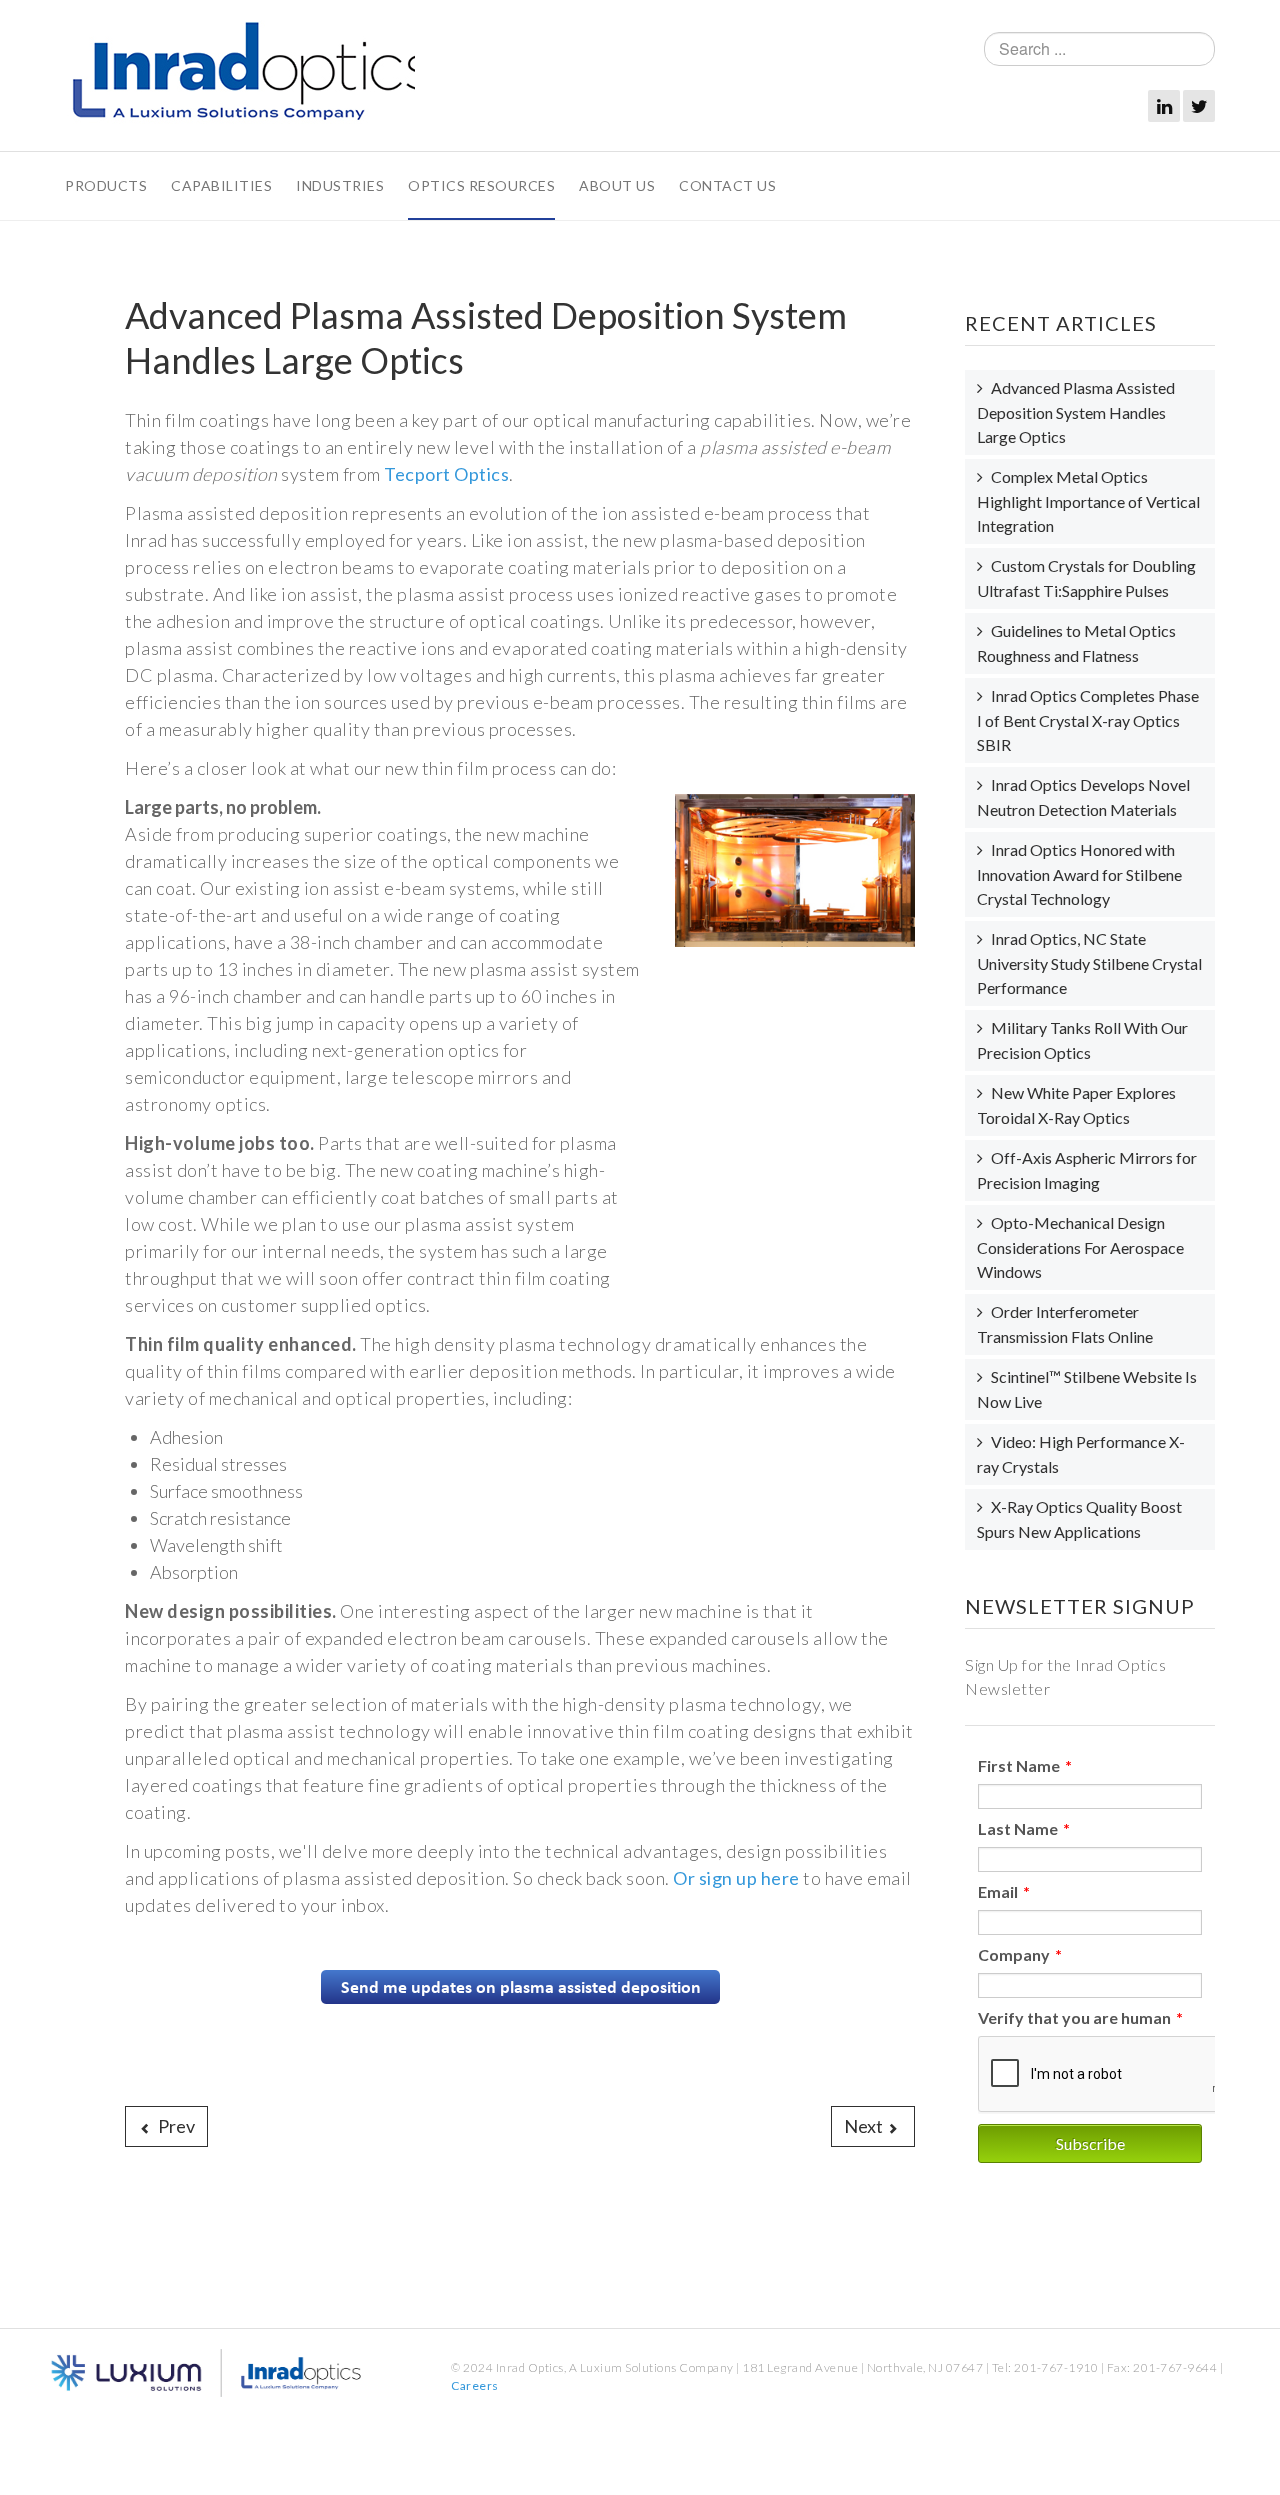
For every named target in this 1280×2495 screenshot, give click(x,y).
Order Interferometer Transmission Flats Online (1065, 1324)
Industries (340, 185)
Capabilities (221, 185)
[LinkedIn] (1164, 106)
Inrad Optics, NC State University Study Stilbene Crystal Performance (1089, 963)
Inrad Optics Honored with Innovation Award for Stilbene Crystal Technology (1079, 874)
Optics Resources (481, 185)
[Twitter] (1199, 106)
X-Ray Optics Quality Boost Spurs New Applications (1079, 1519)
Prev (175, 2126)
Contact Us (727, 185)
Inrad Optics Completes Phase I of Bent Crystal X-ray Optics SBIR (1088, 720)
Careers (475, 2385)
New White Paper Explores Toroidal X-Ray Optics (1076, 1105)
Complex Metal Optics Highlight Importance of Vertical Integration (1088, 501)
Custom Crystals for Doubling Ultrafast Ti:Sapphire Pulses (1086, 578)
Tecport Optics (446, 474)
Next (865, 2126)
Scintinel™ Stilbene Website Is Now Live (1087, 1389)
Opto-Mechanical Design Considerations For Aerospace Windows (1080, 1247)
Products (106, 185)
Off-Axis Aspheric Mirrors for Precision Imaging (1087, 1170)
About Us (617, 185)
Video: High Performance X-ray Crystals (1081, 1454)
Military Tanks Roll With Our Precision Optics (1082, 1040)
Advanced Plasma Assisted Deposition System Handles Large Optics (1076, 412)
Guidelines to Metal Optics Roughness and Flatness (1076, 643)
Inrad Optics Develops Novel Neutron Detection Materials (1083, 797)
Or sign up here (736, 1878)
